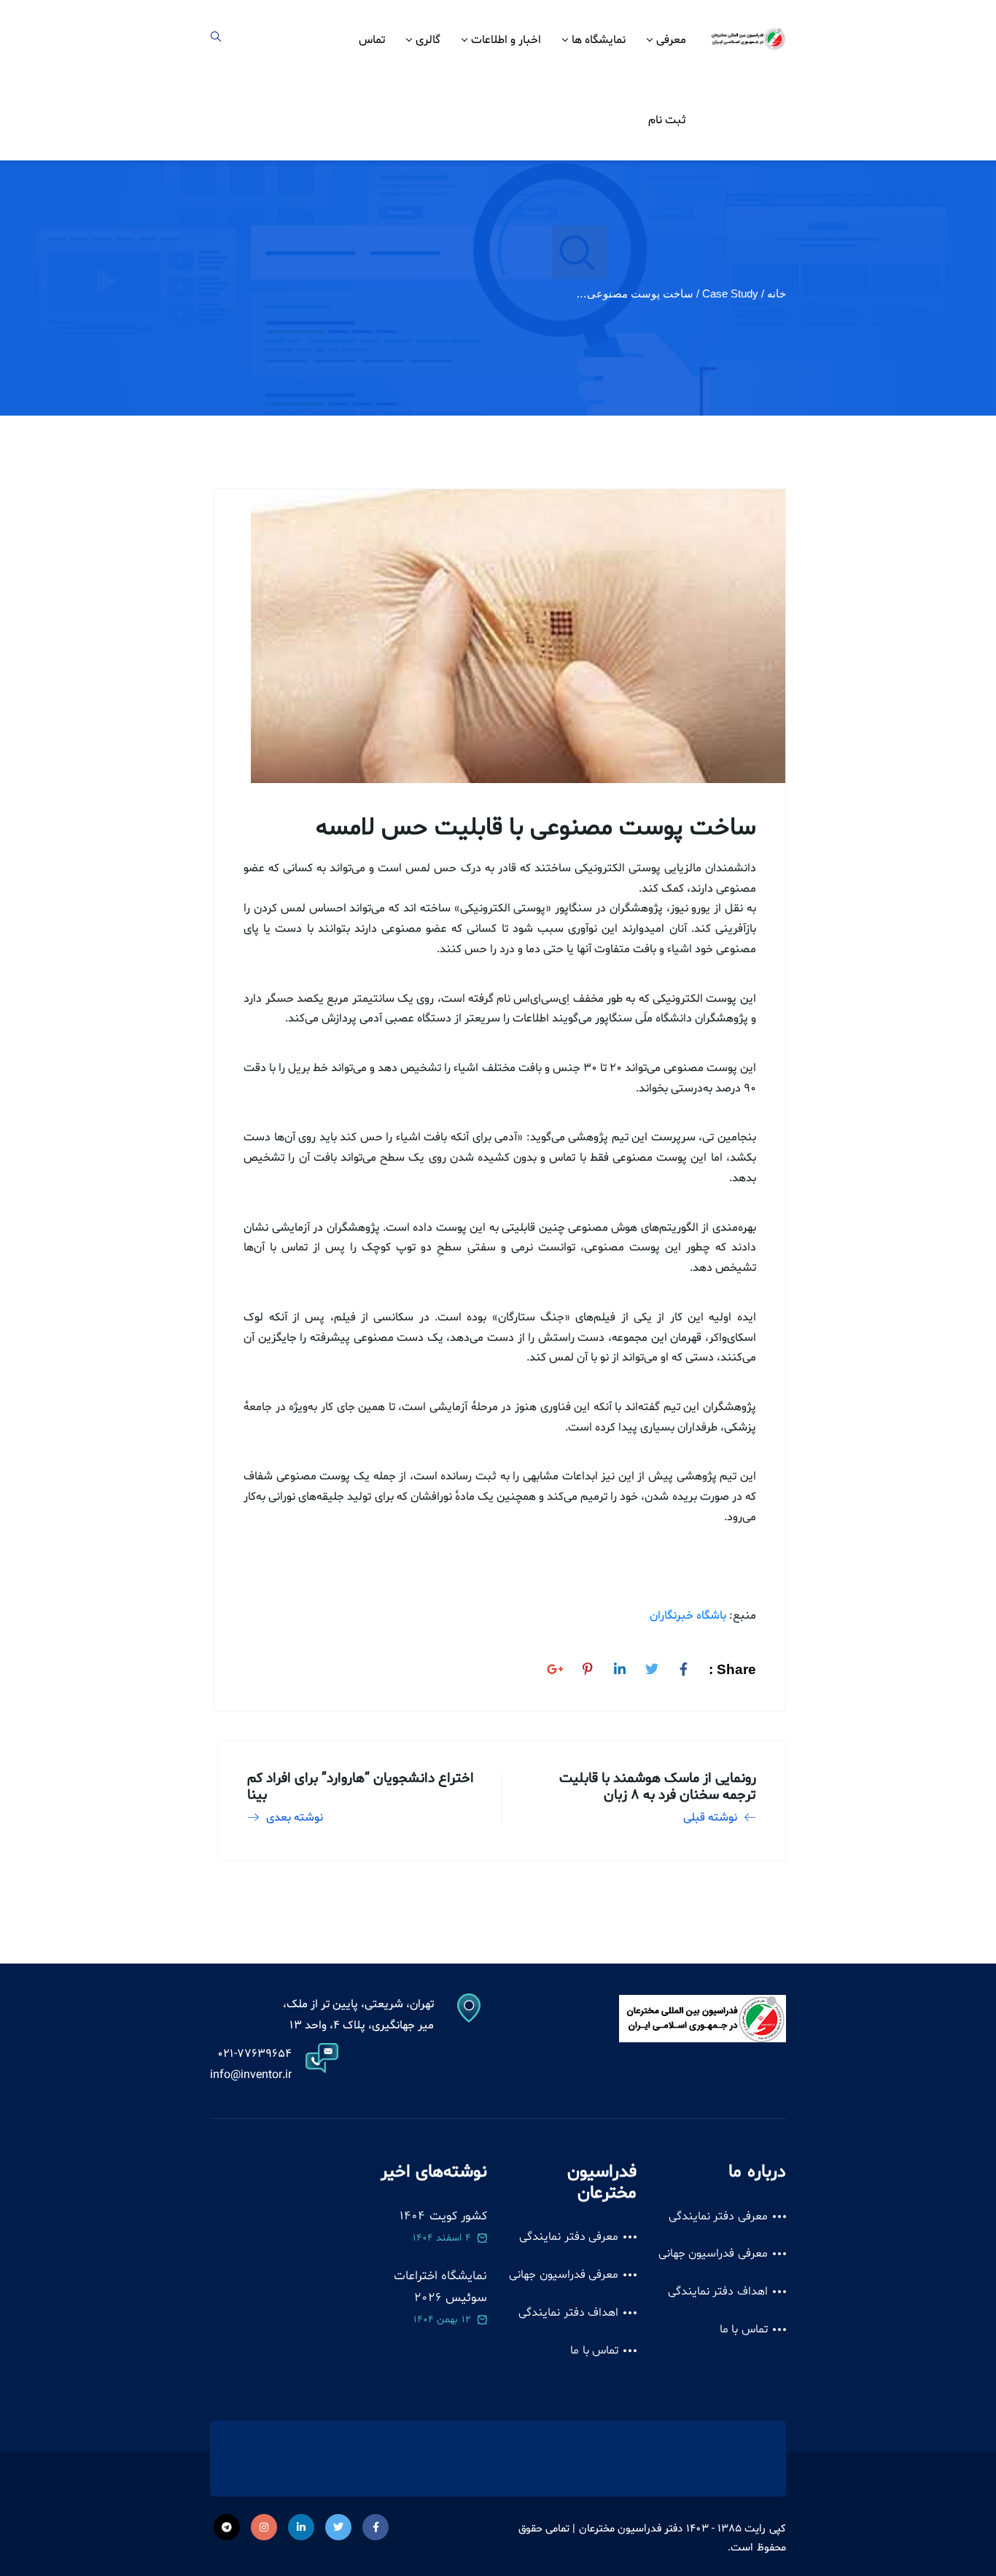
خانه (777, 293)
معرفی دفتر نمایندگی (718, 2217)
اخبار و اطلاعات (506, 40)
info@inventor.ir (251, 2075)
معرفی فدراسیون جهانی (713, 2254)
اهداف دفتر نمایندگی (718, 2292)
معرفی (671, 40)
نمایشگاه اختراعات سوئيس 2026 (440, 2287)
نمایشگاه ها (599, 40)
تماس (372, 40)
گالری (428, 40)
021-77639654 (254, 2054)
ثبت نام (667, 120)
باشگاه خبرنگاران (688, 1616)
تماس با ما (744, 2330)
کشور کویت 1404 (443, 2216)
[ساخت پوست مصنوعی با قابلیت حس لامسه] (684, 1667)
